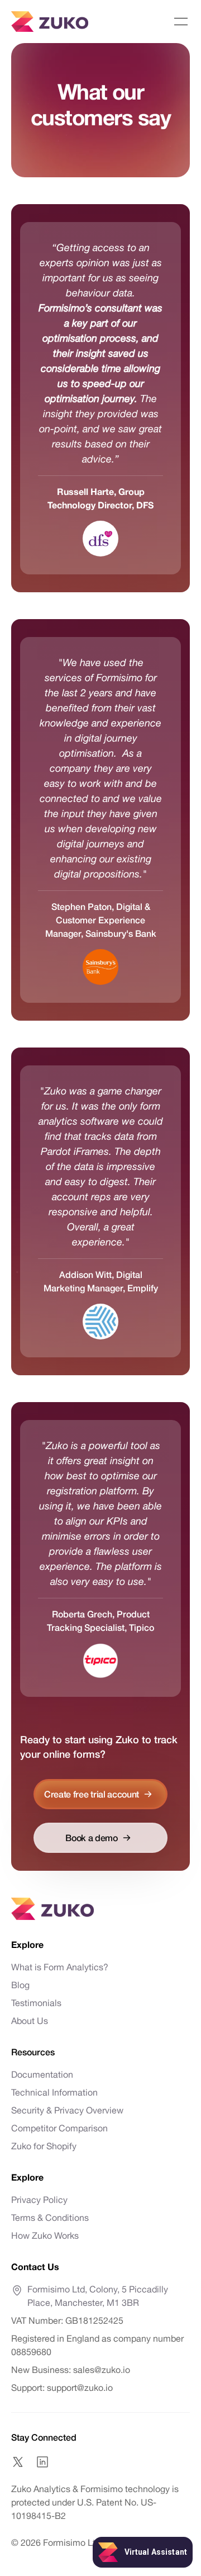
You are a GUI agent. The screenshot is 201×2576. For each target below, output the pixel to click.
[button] (181, 22)
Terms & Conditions (50, 2218)
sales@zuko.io (102, 2370)
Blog (20, 1985)
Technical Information (54, 2092)
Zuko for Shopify (44, 2146)
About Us (30, 2021)
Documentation (42, 2074)
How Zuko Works (45, 2235)
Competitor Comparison (59, 2128)
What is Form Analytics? (60, 1967)
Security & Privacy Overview (67, 2110)
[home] (50, 22)
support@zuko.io (79, 2388)
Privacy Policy (39, 2200)
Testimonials (36, 2003)
